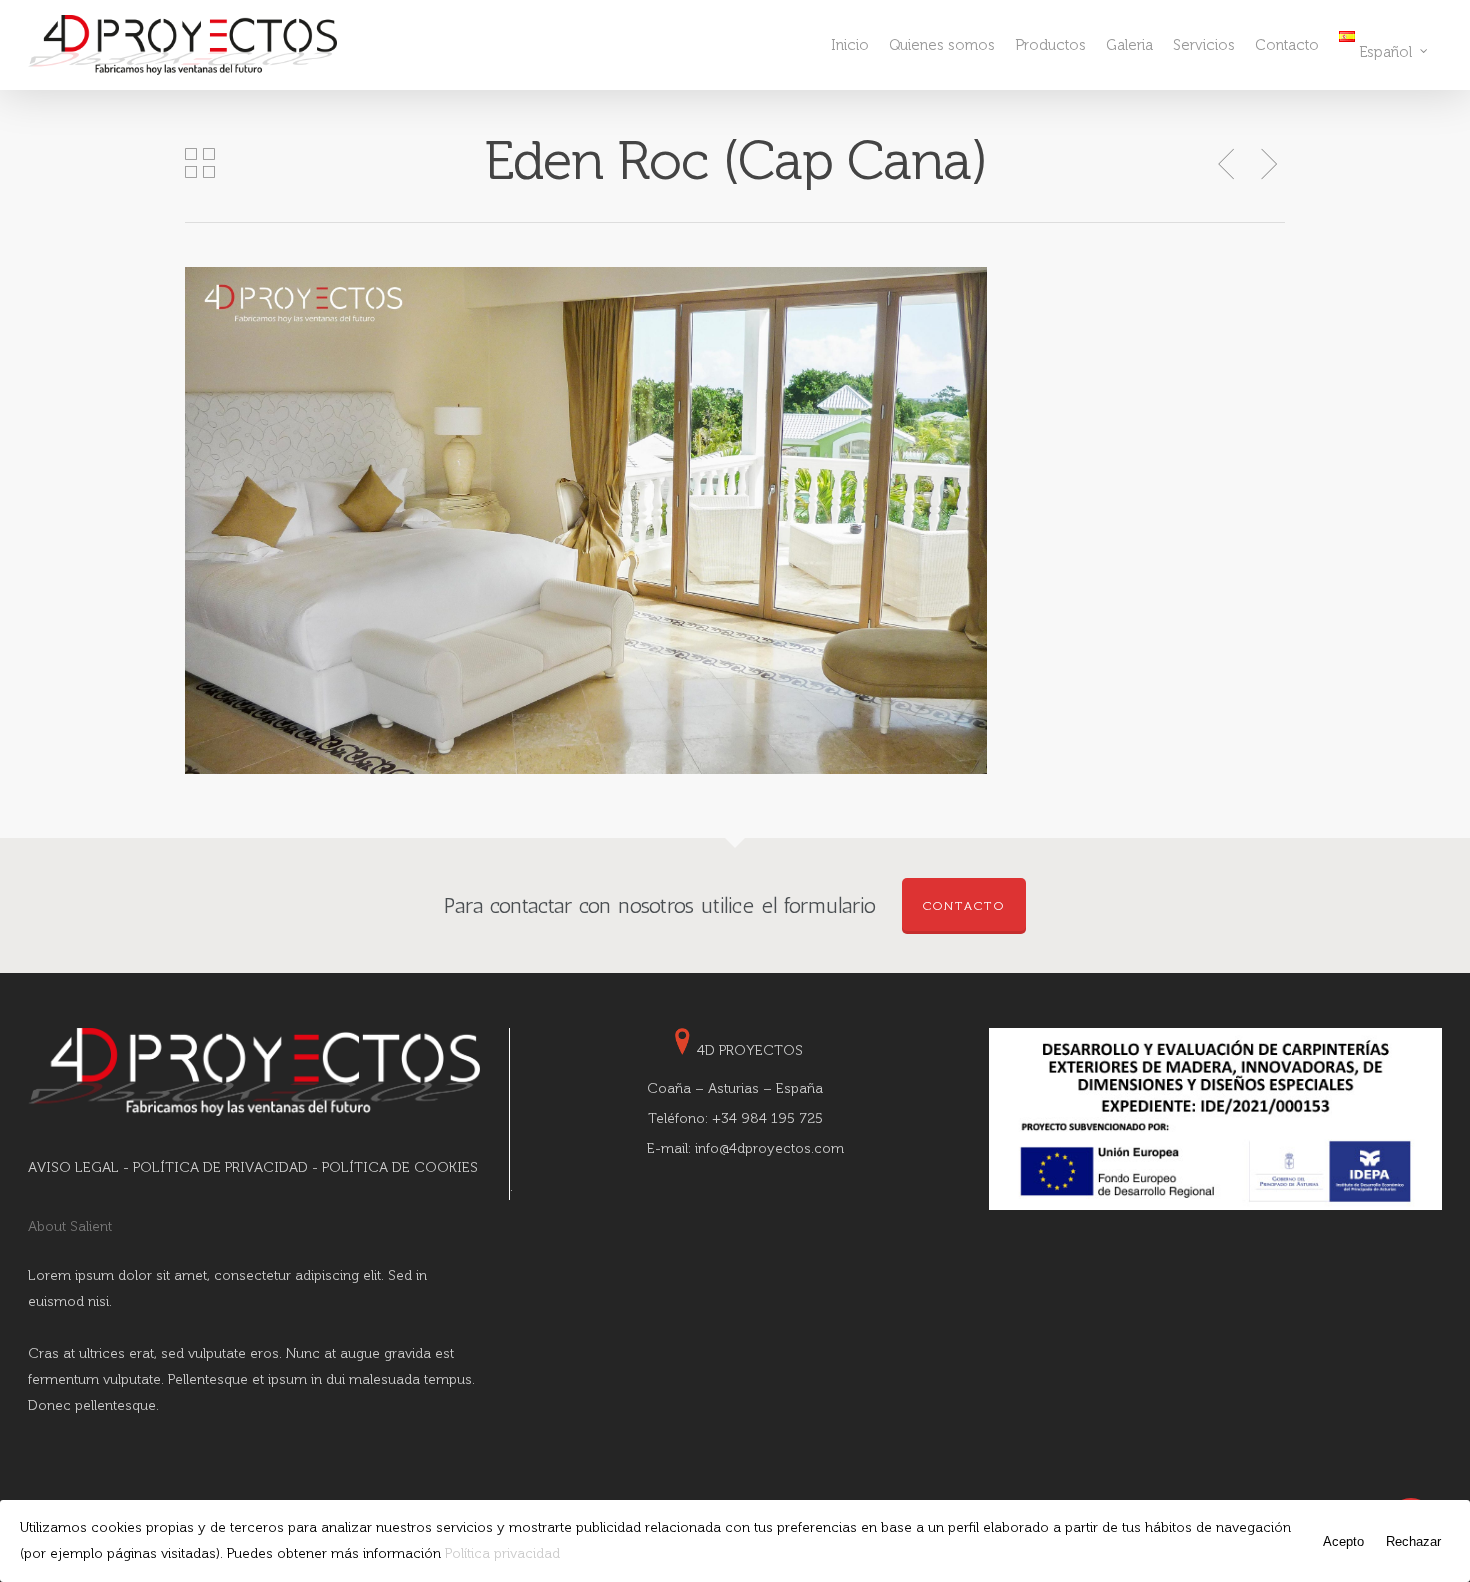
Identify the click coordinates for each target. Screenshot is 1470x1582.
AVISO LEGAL (73, 1167)
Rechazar (1413, 1541)
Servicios (1204, 45)
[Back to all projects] (200, 165)
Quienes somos (942, 45)
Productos (1050, 45)
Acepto (1343, 1541)
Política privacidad (502, 1553)
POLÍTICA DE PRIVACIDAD (220, 1167)
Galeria (1129, 45)
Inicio (850, 45)
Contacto (1287, 45)
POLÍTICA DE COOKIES (400, 1167)
